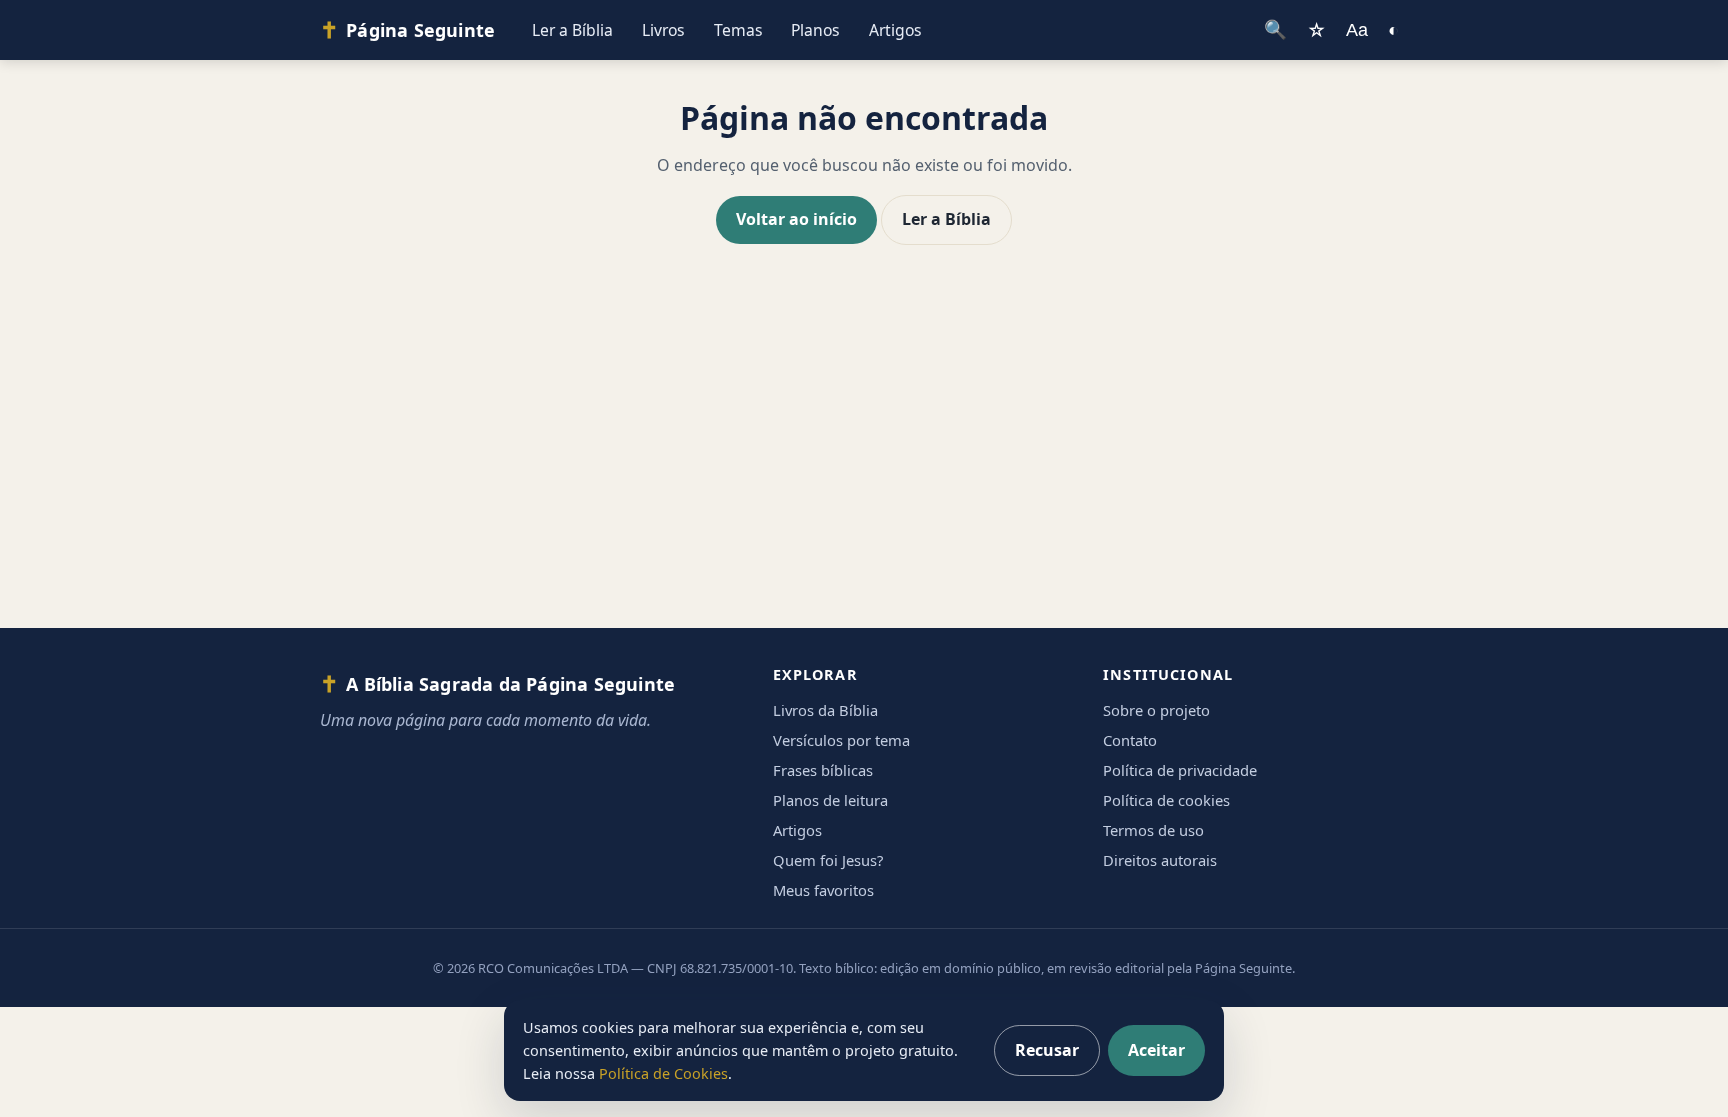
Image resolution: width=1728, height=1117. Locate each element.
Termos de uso (1153, 830)
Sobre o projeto (1156, 710)
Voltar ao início (796, 219)
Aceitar (1156, 1050)
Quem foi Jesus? (828, 860)
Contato (1130, 740)
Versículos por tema (841, 740)
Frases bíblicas (823, 770)
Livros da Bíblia (825, 710)
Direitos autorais (1160, 860)
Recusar (1047, 1050)
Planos (815, 30)
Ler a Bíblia (572, 30)
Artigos (895, 30)
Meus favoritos (823, 890)
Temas (738, 30)
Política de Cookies (663, 1073)
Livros (663, 30)
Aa (1357, 29)
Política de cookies (1166, 800)
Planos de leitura (830, 800)
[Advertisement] (864, 456)
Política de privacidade (1180, 770)
